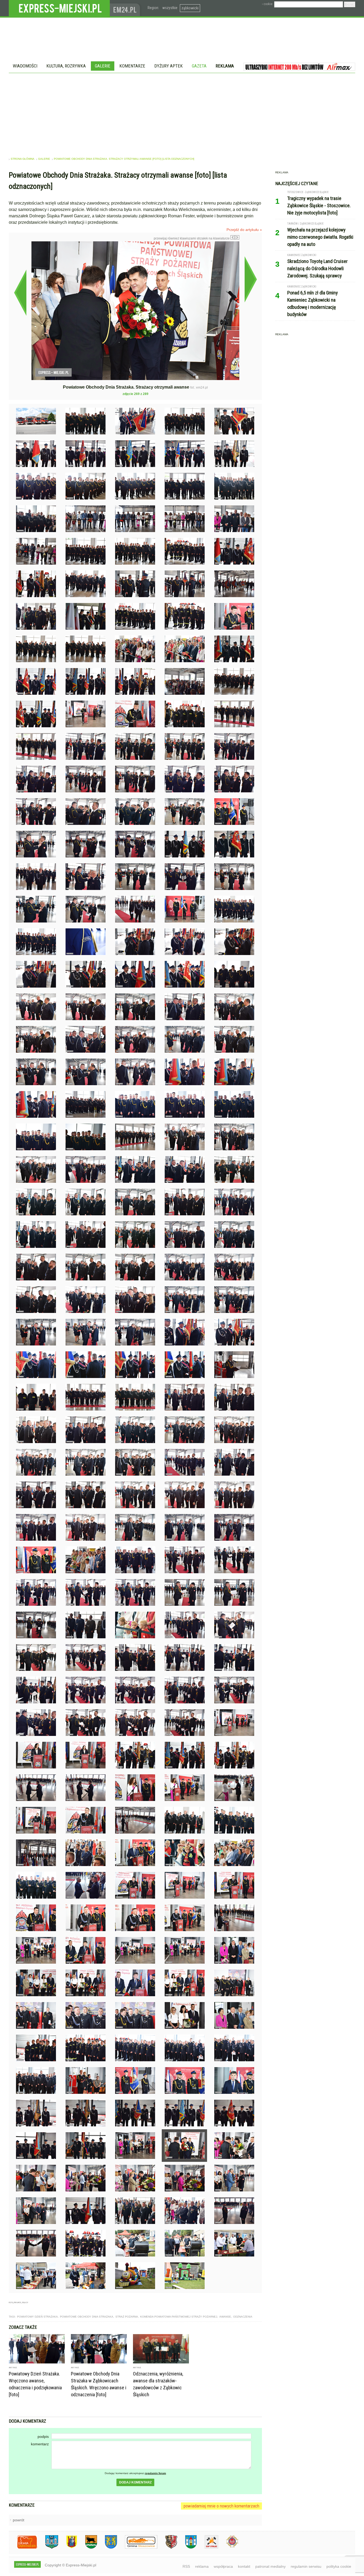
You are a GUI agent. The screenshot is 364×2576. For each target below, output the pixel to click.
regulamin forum (155, 2473)
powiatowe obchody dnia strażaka (87, 2317)
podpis (43, 2437)
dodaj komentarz (135, 2482)
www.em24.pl (126, 8)
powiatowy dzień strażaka (37, 2317)
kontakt (244, 2566)
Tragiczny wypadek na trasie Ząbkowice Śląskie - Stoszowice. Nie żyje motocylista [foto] (319, 205)
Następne (251, 279)
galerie (44, 159)
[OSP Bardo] (228, 2547)
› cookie (267, 4)
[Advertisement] (182, 113)
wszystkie (170, 8)
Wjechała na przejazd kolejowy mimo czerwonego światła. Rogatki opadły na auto (320, 237)
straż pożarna (127, 2317)
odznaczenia (243, 2317)
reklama (202, 2566)
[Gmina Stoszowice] (137, 2548)
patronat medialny (270, 2566)
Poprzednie (20, 293)
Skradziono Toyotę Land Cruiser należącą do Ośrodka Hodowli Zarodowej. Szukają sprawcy (318, 268)
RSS (186, 2566)
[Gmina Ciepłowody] (87, 2548)
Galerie (103, 66)
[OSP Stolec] (207, 2548)
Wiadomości (25, 66)
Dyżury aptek (169, 66)
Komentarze (132, 66)
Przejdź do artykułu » (244, 230)
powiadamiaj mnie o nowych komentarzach (221, 2506)
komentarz (40, 2444)
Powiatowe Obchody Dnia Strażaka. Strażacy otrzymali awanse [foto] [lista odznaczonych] (124, 159)
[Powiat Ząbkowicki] (23, 2548)
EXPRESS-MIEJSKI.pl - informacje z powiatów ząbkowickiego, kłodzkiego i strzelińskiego (59, 8)
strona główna (23, 159)
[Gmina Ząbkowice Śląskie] (48, 2548)
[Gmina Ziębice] (187, 2548)
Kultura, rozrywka (66, 66)
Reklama (225, 66)
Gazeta (199, 66)
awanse (225, 2317)
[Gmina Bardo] (68, 2548)
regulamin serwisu (306, 2566)
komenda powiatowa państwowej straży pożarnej (179, 2317)
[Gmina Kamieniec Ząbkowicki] (107, 2548)
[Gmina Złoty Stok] (167, 2548)
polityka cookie (339, 2566)
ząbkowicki (190, 8)
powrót (19, 2520)
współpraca (223, 2566)
